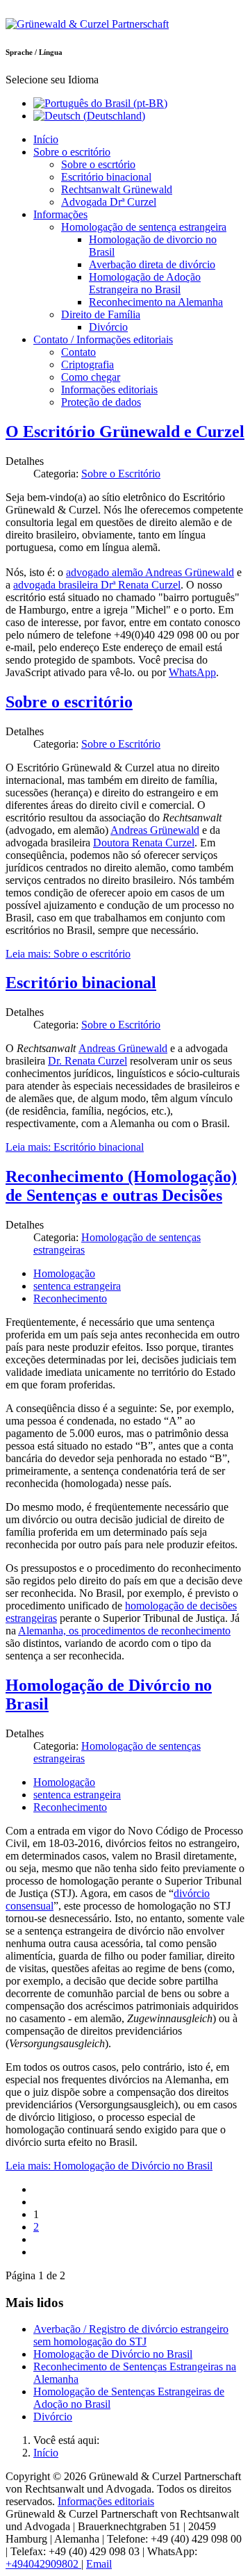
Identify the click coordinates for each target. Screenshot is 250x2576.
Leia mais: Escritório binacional (75, 1147)
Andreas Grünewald (155, 830)
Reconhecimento (70, 1298)
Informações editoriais (106, 2501)
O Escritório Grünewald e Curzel (125, 432)
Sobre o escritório (69, 702)
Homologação (64, 1273)
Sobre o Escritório (121, 474)
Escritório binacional (81, 983)
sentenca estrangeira (77, 1286)
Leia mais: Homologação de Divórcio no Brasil (109, 2166)
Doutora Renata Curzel (144, 843)
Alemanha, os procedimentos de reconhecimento (124, 1631)
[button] (72, 152)
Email (99, 2564)
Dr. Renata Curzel (87, 1061)
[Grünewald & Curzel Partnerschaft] (87, 24)
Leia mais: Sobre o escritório (68, 954)
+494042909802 (43, 2564)
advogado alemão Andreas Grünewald (150, 572)
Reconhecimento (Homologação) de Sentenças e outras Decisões (121, 1186)
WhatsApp (192, 672)
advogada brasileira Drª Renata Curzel (97, 585)
